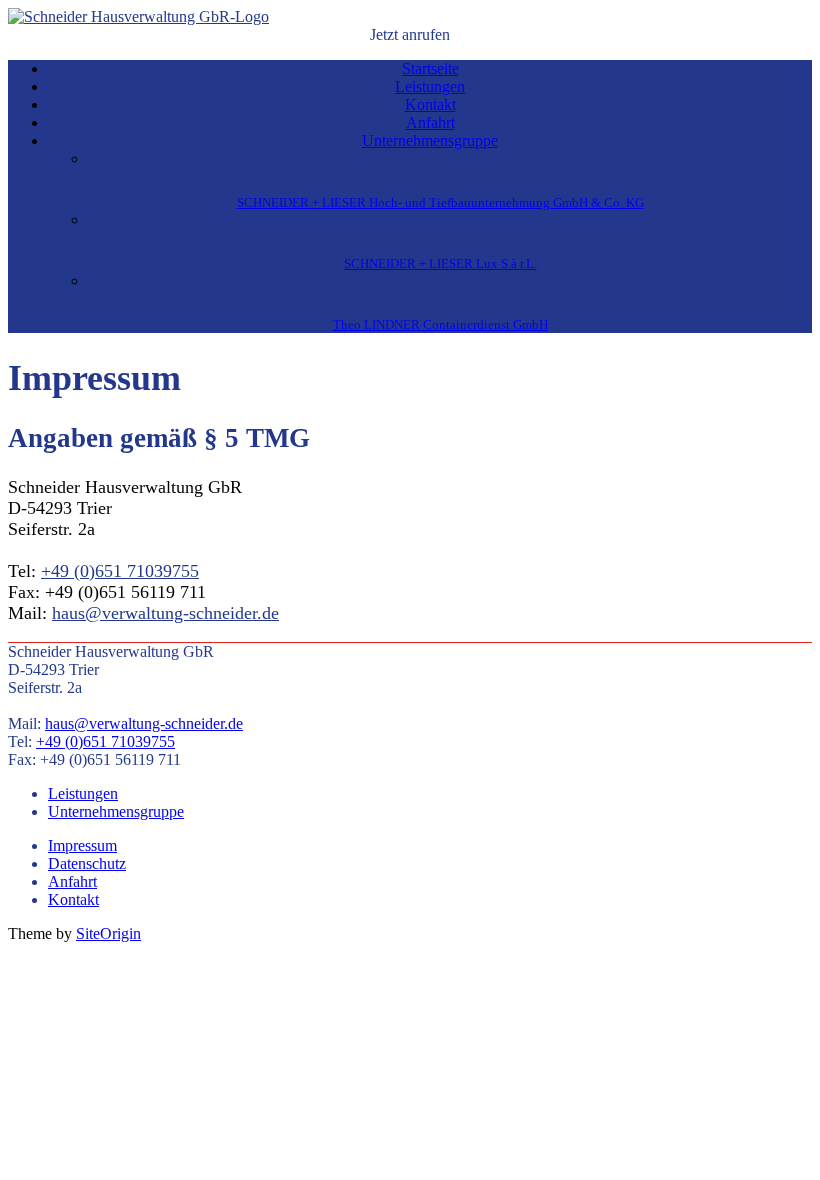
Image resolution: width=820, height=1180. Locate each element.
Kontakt (430, 104)
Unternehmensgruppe (430, 140)
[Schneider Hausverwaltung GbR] (138, 16)
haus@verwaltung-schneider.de (165, 613)
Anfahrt (430, 122)
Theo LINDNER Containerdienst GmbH (440, 324)
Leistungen (430, 86)
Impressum (82, 845)
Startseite (430, 68)
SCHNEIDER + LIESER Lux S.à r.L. (440, 263)
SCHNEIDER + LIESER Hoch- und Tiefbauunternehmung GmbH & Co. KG (440, 202)
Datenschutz (87, 863)
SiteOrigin (108, 933)
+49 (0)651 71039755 (120, 571)
